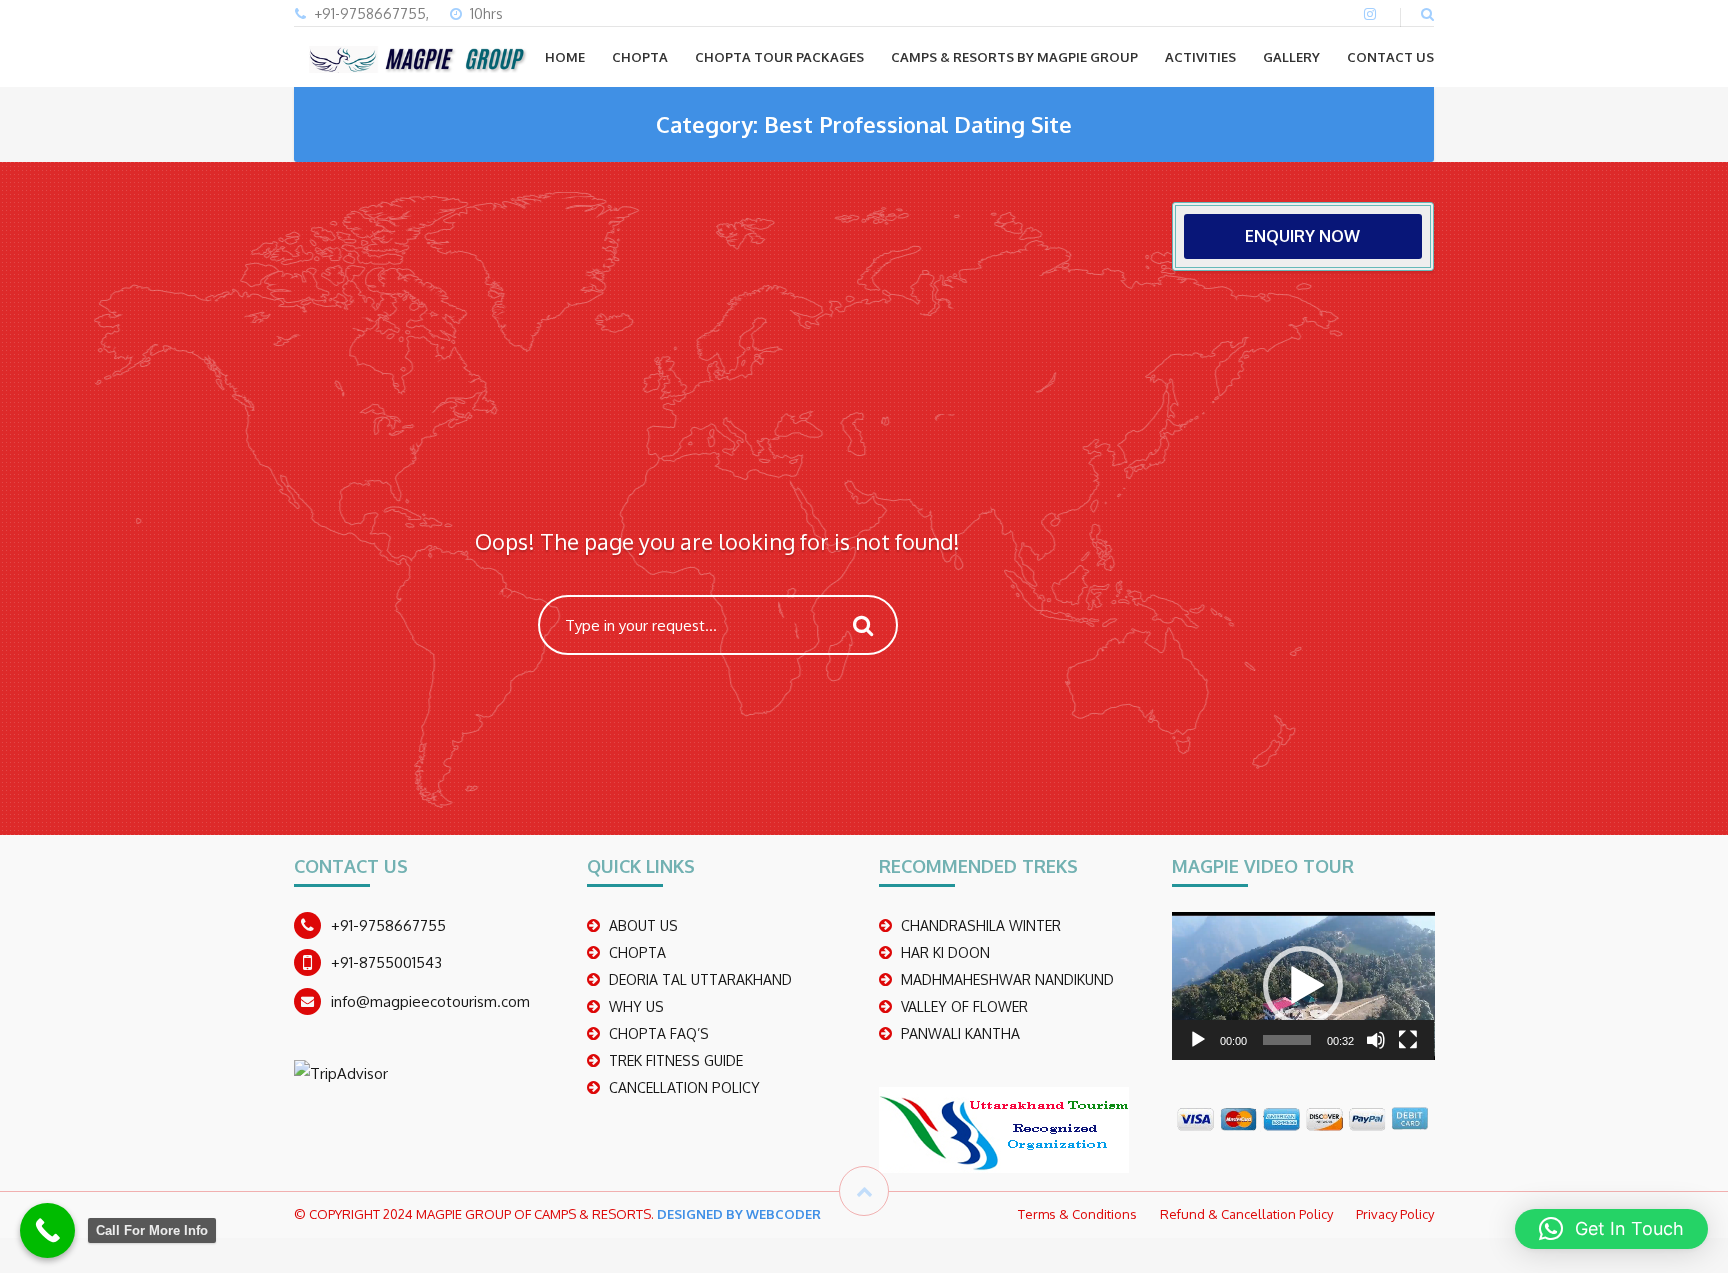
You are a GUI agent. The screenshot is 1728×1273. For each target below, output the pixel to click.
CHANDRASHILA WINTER (981, 925)
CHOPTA (640, 57)
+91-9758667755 (388, 925)
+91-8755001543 (386, 962)
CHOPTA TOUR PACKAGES (779, 57)
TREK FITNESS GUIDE (676, 1060)
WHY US (636, 1006)
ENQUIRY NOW (1302, 236)
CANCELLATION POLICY (684, 1087)
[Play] (1198, 1040)
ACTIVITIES (1200, 57)
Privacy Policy (1395, 1214)
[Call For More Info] (47, 1230)
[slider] (1287, 1040)
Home (565, 57)
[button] (1303, 986)
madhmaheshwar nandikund (1007, 979)
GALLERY (1291, 57)
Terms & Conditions (1077, 1214)
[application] (1303, 986)
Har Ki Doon (945, 952)
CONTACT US (1390, 57)
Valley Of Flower (964, 1006)
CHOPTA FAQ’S (659, 1033)
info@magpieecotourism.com (430, 1001)
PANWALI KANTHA (960, 1033)
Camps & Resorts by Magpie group (1014, 57)
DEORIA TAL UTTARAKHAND (700, 979)
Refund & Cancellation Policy (1246, 1214)
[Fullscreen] (1408, 1040)
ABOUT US (643, 925)
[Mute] (1376, 1040)
